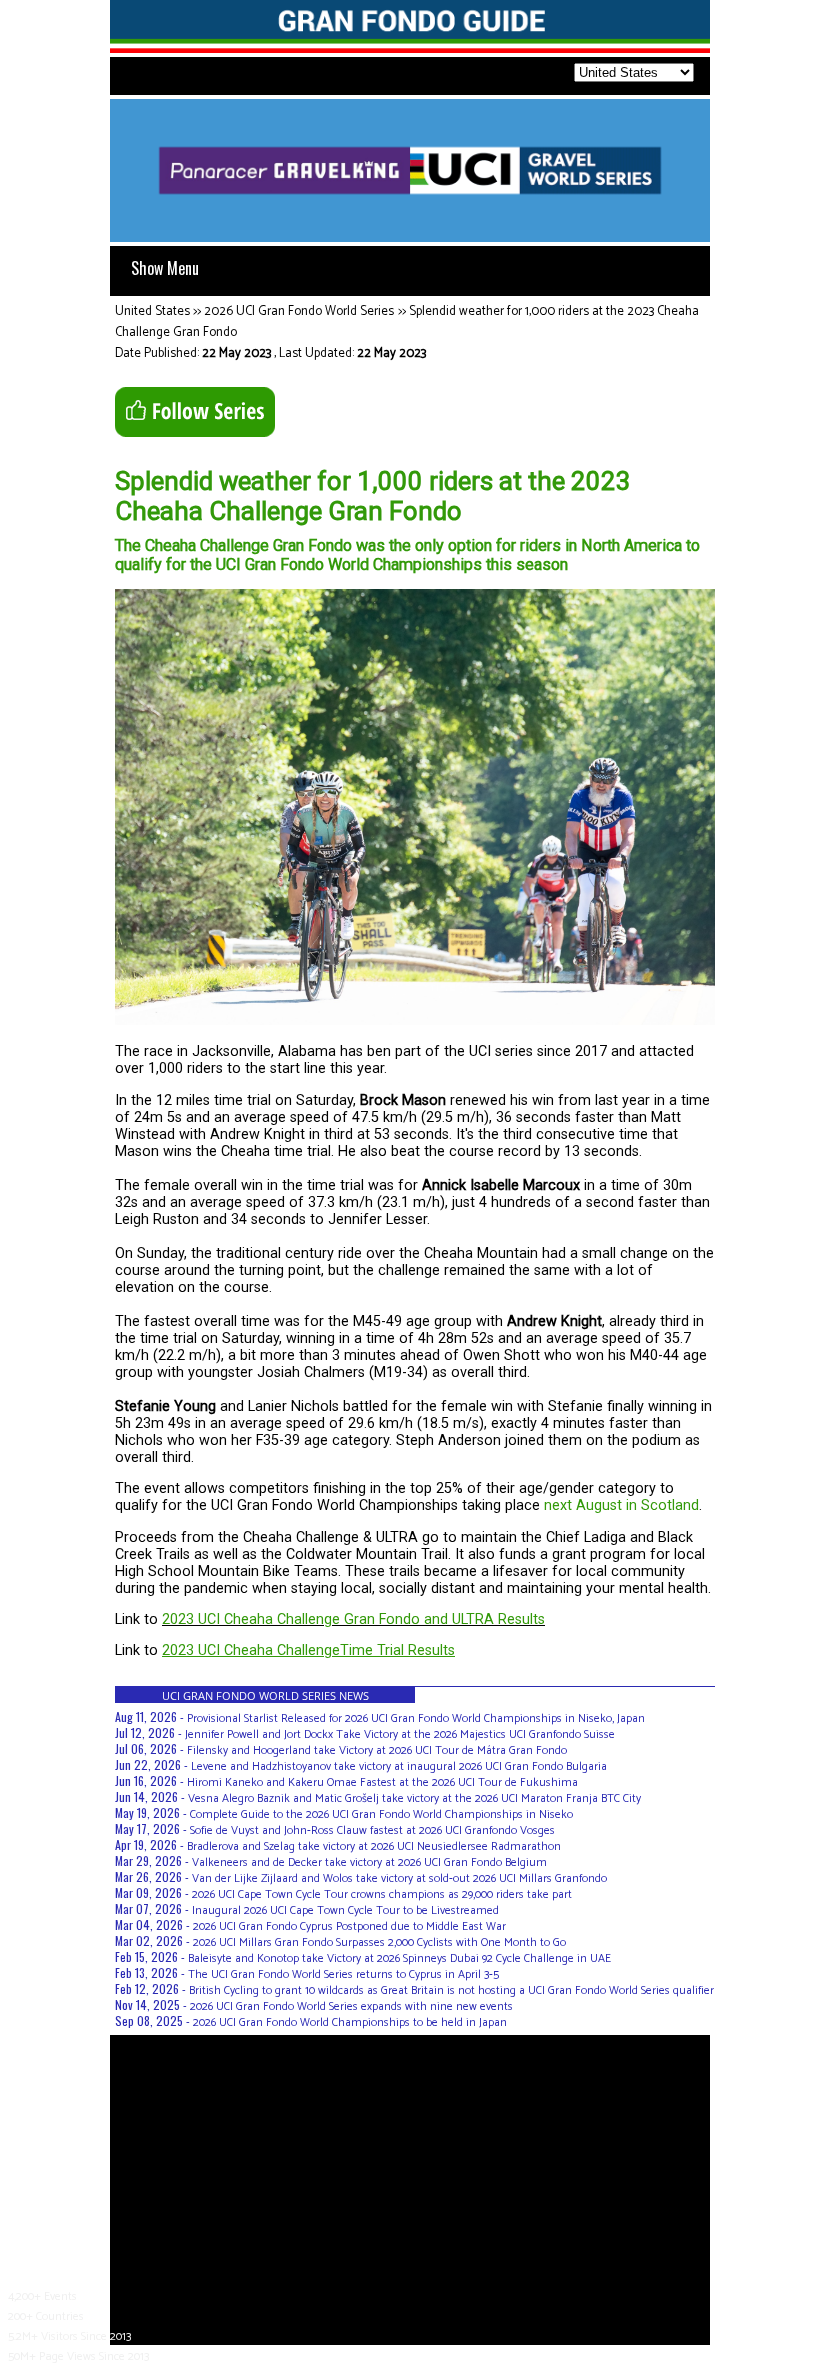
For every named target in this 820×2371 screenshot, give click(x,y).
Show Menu (165, 268)
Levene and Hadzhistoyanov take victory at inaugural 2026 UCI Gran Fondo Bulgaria (399, 1766)
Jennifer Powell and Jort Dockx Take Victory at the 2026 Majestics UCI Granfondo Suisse (400, 1734)
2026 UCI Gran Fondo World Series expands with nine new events (351, 2006)
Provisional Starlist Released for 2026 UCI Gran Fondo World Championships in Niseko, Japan (416, 1718)
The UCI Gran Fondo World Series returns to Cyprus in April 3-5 (343, 1974)
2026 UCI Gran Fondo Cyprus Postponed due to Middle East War (349, 1926)
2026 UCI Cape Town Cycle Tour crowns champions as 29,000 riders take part (382, 1894)
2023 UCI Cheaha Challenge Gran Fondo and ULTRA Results (353, 1619)
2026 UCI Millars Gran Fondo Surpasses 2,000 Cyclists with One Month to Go (379, 1942)
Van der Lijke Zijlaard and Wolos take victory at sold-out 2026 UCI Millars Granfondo (399, 1878)
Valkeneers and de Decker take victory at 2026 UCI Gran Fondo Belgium (369, 1862)
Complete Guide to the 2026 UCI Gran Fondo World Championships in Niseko (381, 1814)
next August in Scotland (621, 1505)
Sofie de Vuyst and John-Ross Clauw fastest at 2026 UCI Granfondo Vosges (372, 1830)
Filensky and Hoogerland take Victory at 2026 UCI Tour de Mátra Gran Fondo (377, 1750)
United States (152, 311)
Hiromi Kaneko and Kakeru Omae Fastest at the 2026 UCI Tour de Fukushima (382, 1782)
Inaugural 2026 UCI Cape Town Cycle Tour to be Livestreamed (345, 1910)
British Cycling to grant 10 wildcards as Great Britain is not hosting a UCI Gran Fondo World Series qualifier (451, 1990)
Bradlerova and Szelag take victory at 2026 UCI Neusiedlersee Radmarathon (374, 1846)
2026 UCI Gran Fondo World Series (299, 311)
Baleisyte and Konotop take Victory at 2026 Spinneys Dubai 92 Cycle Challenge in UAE (399, 1958)
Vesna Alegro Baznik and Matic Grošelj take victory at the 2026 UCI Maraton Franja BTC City (414, 1798)
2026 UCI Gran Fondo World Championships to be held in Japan (350, 2022)
